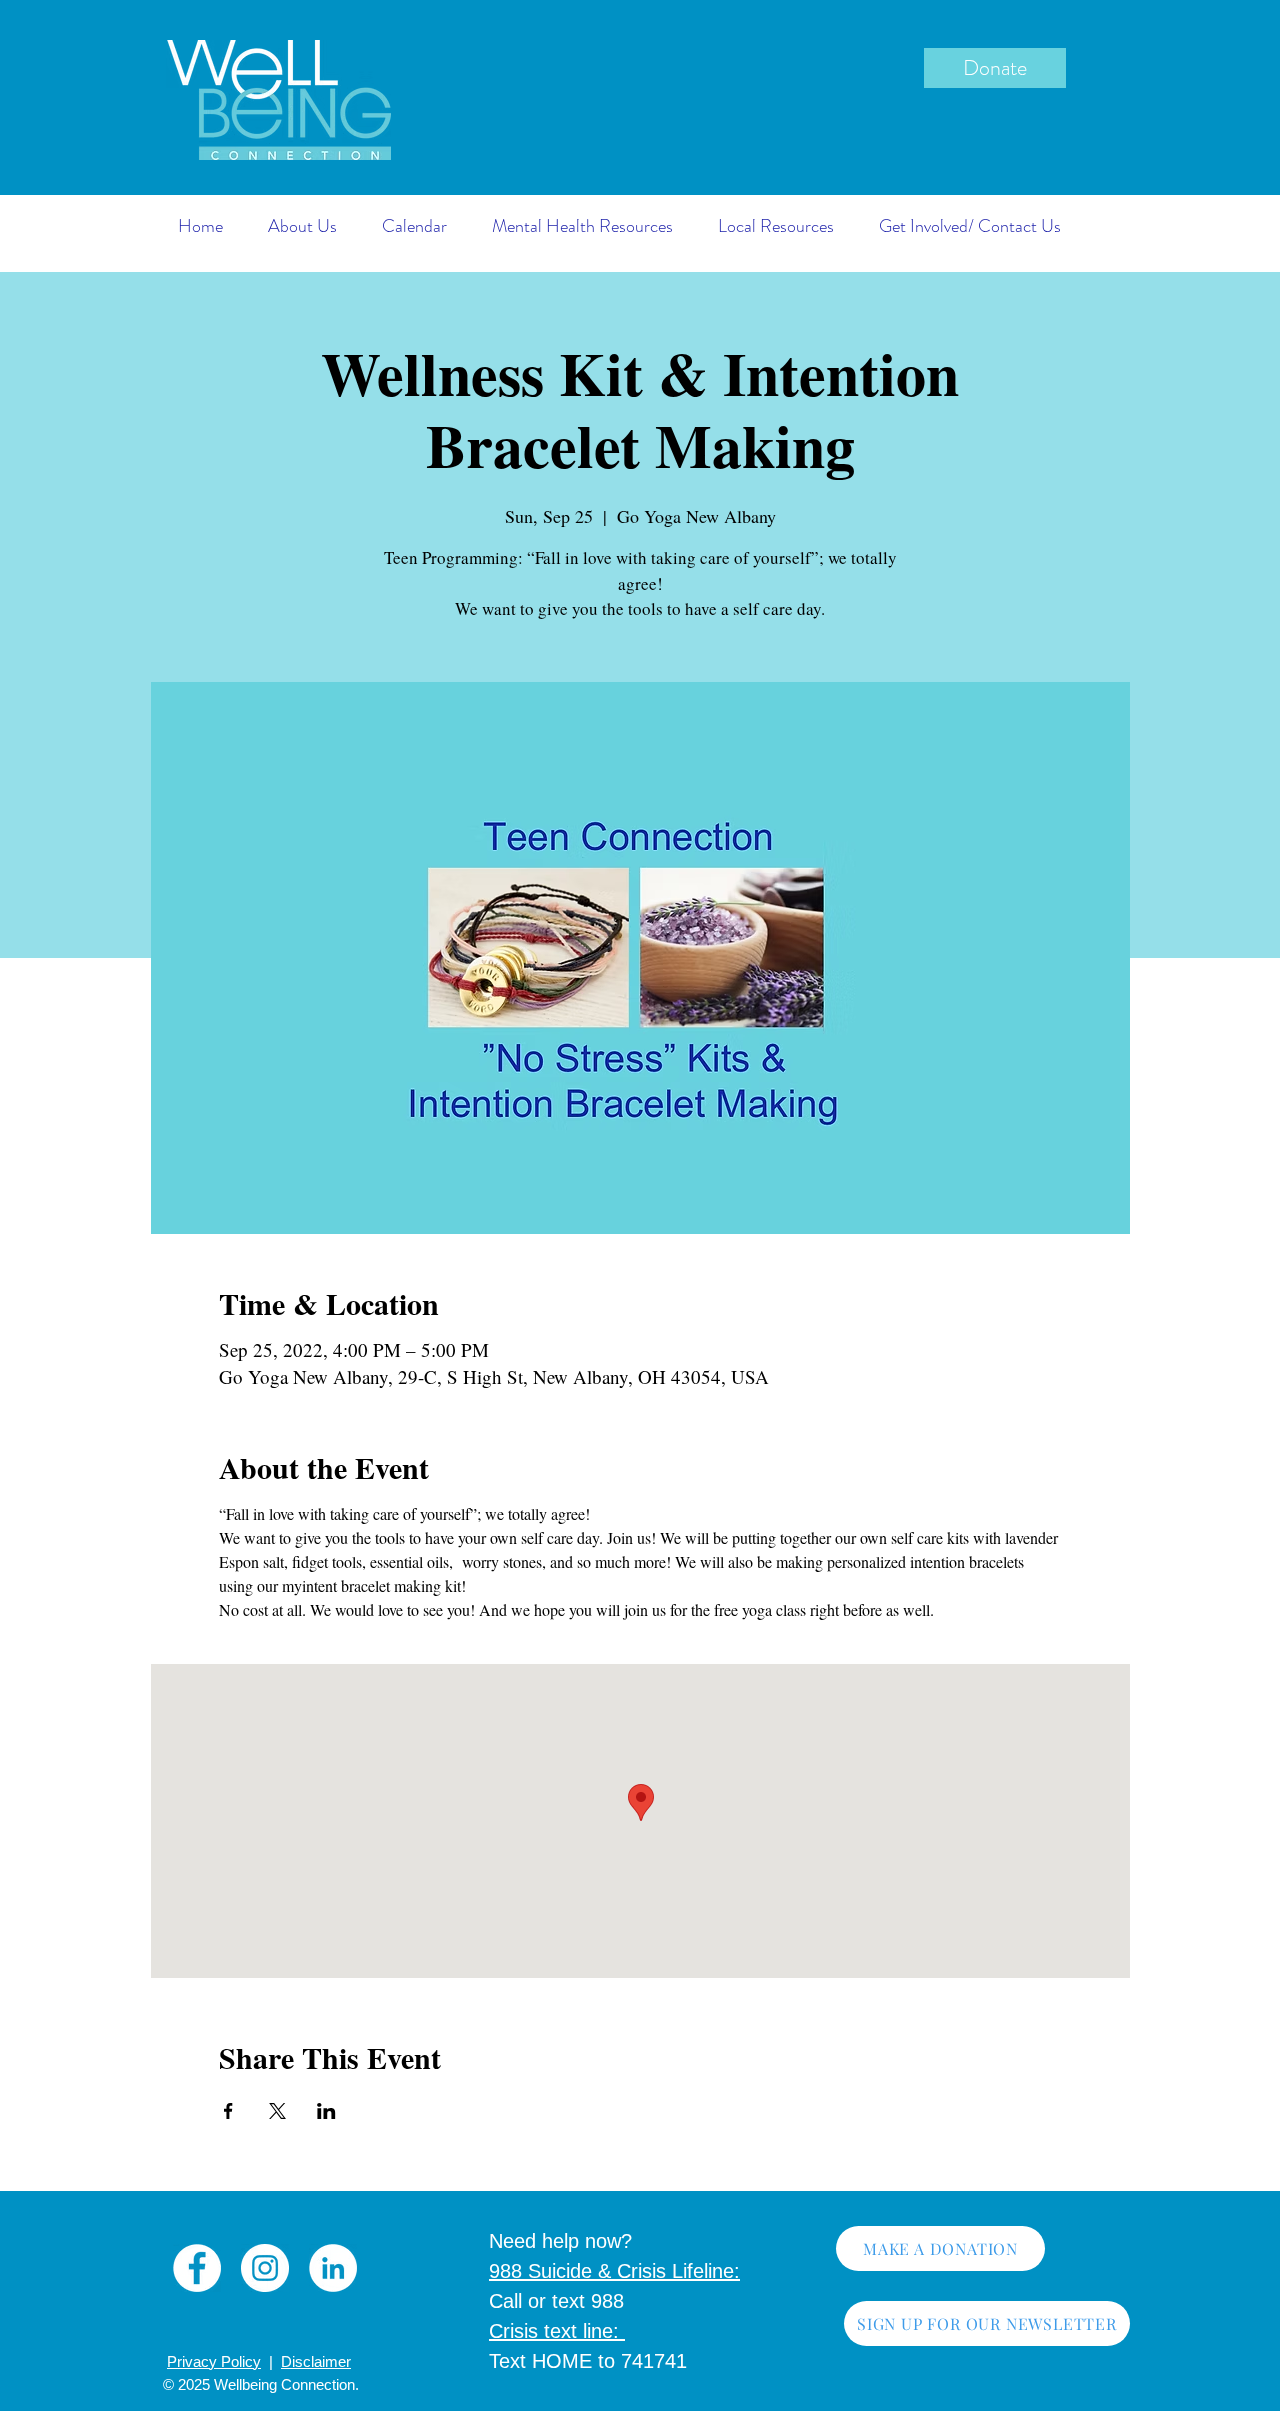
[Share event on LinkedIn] (326, 2111)
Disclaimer (316, 2361)
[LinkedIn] (333, 2268)
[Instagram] (265, 2268)
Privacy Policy (214, 2361)
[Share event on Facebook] (228, 2111)
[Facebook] (197, 2268)
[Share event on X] (277, 2111)
